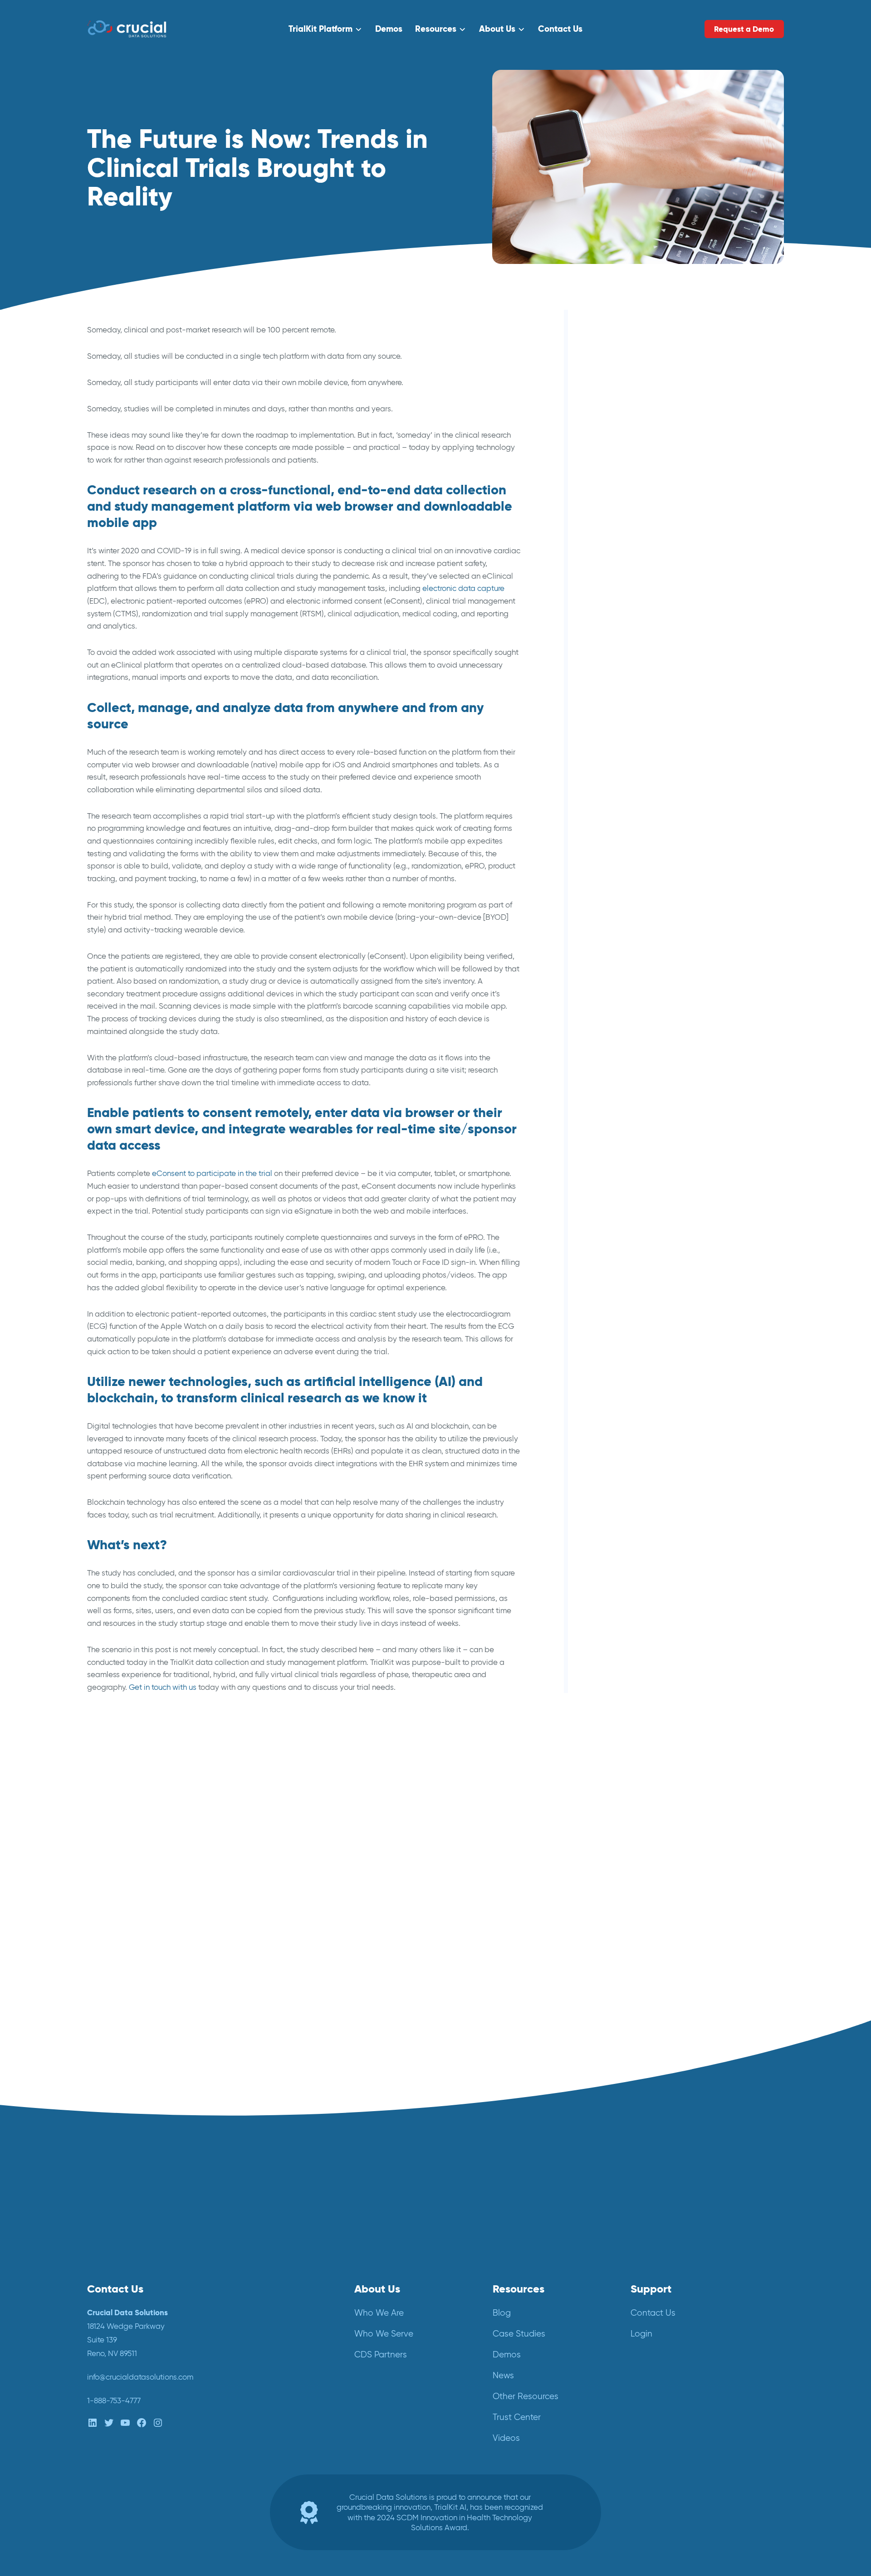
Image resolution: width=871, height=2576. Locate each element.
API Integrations (639, 388)
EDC (619, 474)
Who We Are (379, 2313)
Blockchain (630, 405)
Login (641, 2334)
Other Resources (526, 2396)
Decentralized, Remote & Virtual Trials (676, 440)
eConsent (629, 457)
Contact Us (560, 29)
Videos (506, 2438)
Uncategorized (637, 734)
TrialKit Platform (321, 29)
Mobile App (632, 596)
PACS (621, 630)
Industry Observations (650, 544)
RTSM (621, 682)
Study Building (637, 717)
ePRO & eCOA (637, 491)
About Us (497, 29)
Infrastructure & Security (652, 561)
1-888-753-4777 (114, 2400)
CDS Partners (381, 2354)
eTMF (621, 526)
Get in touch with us (163, 1687)
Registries (629, 648)
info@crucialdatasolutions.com (140, 2377)
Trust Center (517, 2417)
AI (615, 370)
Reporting (629, 665)
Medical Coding (640, 578)
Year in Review (637, 752)
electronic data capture (463, 588)
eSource (626, 509)
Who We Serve (384, 2334)
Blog (620, 422)
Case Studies (519, 2334)
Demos (389, 29)
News (621, 613)
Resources (436, 29)
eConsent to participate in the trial (212, 1173)
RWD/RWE (631, 700)
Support (651, 2289)
